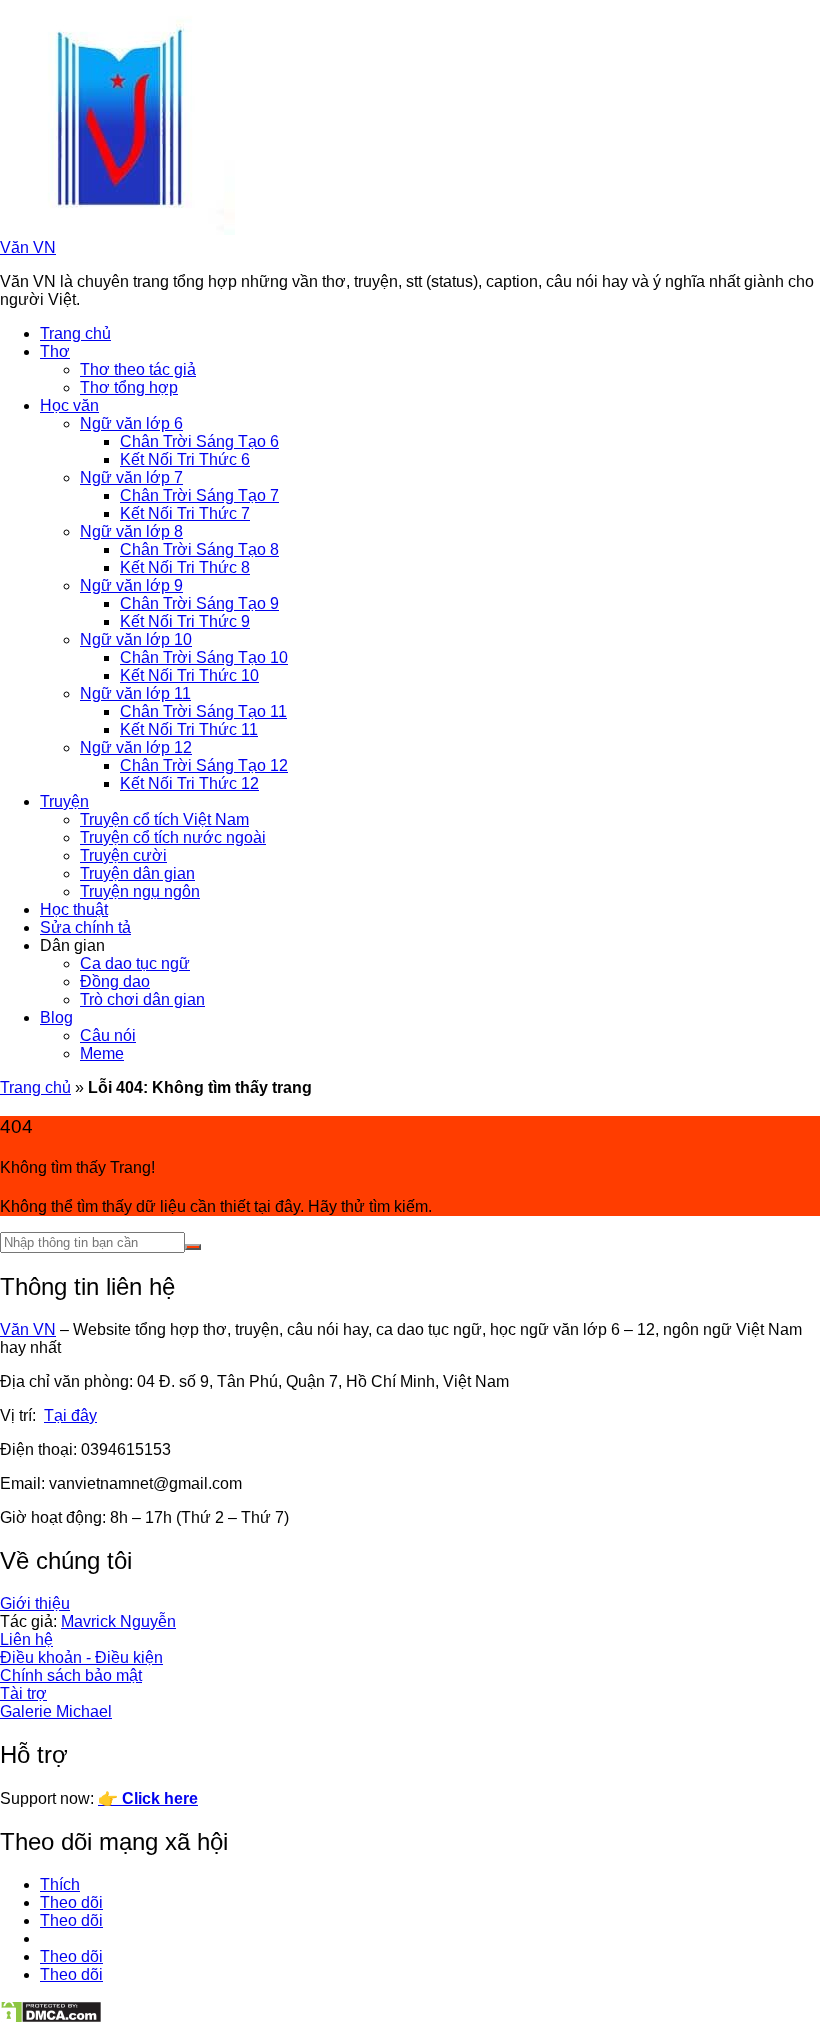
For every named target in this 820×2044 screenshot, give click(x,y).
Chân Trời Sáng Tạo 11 (203, 711)
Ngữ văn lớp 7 (131, 477)
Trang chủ (75, 333)
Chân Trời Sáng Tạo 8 (199, 549)
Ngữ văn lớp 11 (135, 693)
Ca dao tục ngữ (135, 963)
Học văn (69, 405)
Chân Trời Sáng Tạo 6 (199, 441)
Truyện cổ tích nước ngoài (173, 837)
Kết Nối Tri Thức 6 (185, 459)
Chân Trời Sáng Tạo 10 (204, 657)
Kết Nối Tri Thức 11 (189, 729)
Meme (102, 1053)
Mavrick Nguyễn (118, 1621)
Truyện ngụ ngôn (140, 891)
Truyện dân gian (137, 873)
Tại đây (70, 1415)
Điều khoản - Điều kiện (81, 1657)
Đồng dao (115, 981)
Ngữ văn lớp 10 (136, 639)
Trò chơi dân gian (142, 999)
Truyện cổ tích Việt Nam (164, 819)
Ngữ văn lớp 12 (136, 747)
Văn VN (28, 247)
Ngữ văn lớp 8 (131, 531)
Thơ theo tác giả (138, 369)
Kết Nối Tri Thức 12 (189, 783)
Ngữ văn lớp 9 (131, 585)
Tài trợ (23, 1693)
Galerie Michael (56, 1711)
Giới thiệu (35, 1603)
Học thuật (74, 909)
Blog (56, 1017)
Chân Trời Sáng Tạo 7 (199, 495)
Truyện (64, 801)
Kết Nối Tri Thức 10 (189, 675)
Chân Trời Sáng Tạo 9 (199, 603)
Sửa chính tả (85, 927)
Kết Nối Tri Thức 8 (185, 567)
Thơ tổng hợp (129, 387)
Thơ (55, 351)
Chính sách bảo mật (71, 1675)
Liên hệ (26, 1639)
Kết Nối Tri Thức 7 (185, 513)
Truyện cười (123, 855)
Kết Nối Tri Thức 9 (185, 621)
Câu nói (108, 1035)
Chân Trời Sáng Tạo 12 (204, 765)
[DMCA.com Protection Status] (51, 2018)
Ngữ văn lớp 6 (131, 423)
